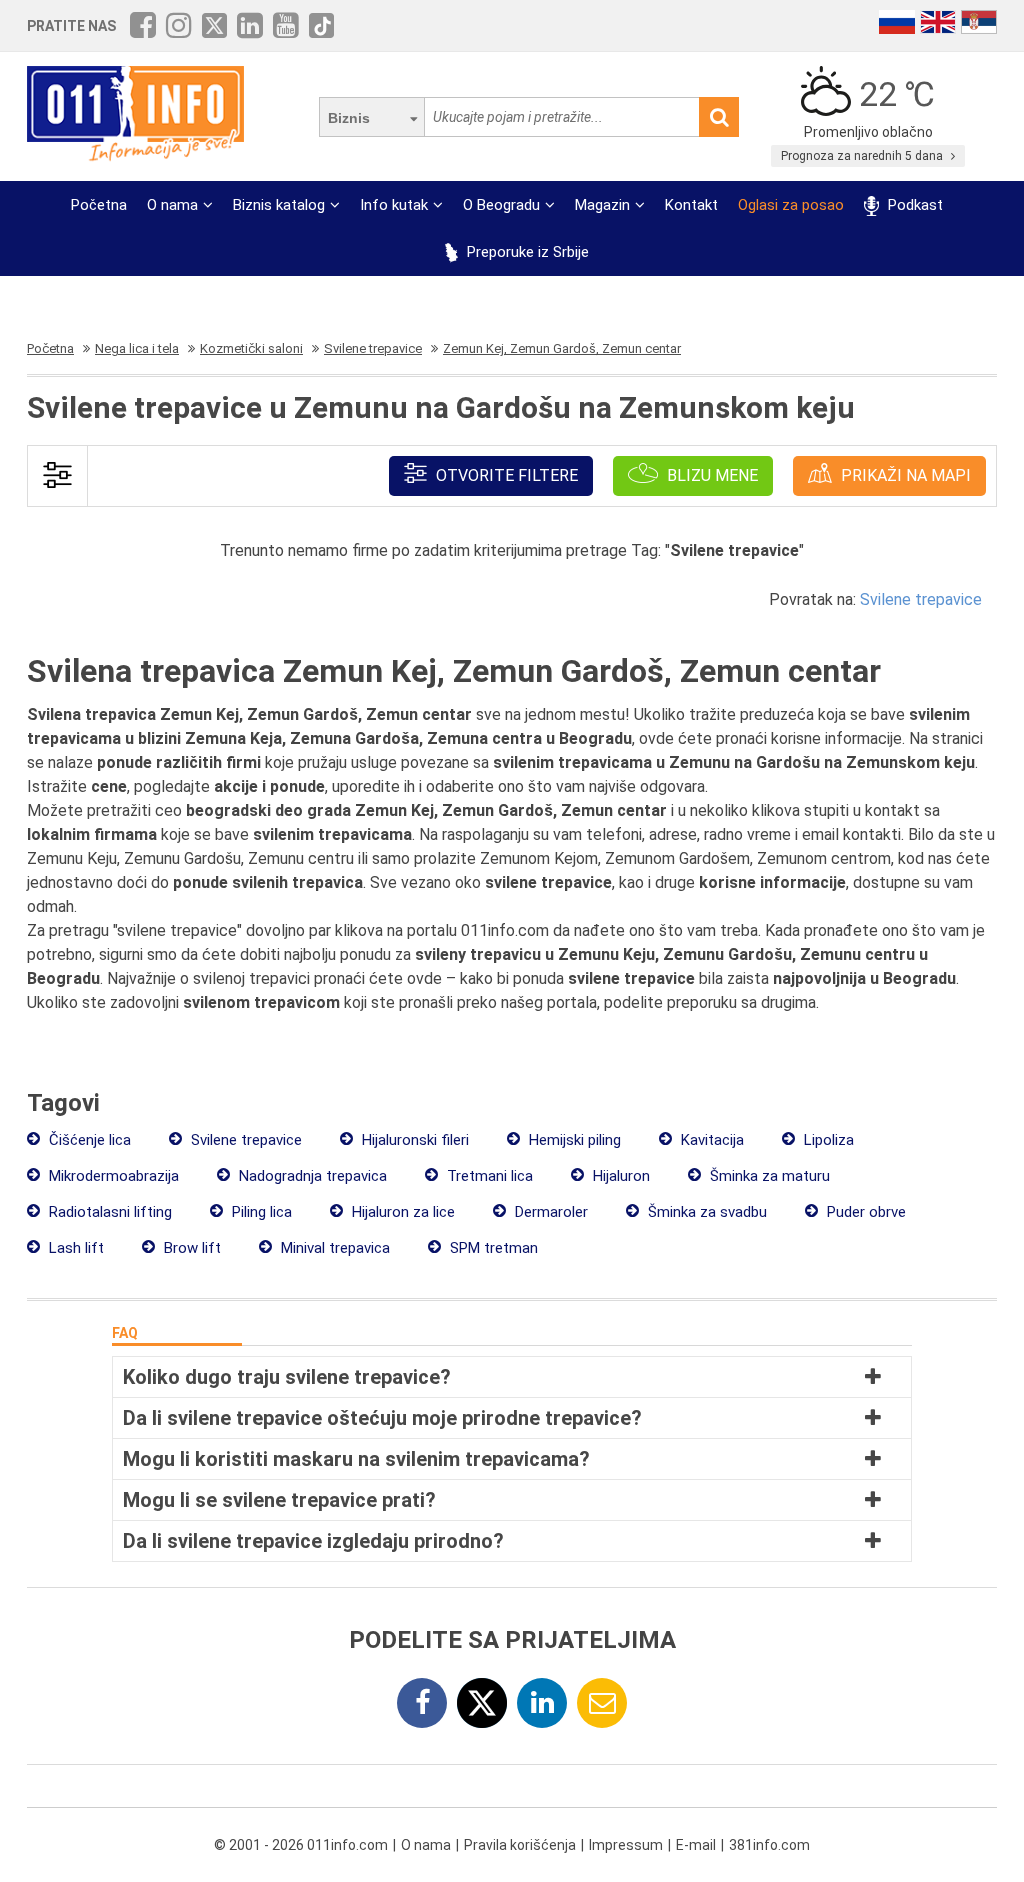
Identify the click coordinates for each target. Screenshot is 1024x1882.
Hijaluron (619, 1176)
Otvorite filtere (505, 475)
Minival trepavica (333, 1248)
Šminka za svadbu (705, 1212)
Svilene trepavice (921, 599)
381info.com (769, 1845)
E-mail (696, 1845)
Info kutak (394, 205)
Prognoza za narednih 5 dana (863, 156)
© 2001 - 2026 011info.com (301, 1845)
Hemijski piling (573, 1140)
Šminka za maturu (768, 1176)
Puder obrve (864, 1212)
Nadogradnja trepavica (311, 1176)
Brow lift (190, 1248)
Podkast (913, 205)
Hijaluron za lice (401, 1212)
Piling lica (260, 1212)
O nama (172, 205)
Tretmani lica (488, 1176)
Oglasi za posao (791, 205)
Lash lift (74, 1248)
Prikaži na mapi (904, 475)
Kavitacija (710, 1140)
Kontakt (691, 205)
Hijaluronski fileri (413, 1140)
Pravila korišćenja (520, 1845)
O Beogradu (501, 205)
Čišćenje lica (88, 1140)
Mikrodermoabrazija (112, 1176)
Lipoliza (827, 1140)
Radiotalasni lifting (108, 1212)
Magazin (602, 205)
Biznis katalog (279, 205)
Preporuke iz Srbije (526, 252)
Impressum (626, 1845)
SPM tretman (492, 1248)
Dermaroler (549, 1212)
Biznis (349, 118)
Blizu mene (710, 475)
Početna (99, 205)
